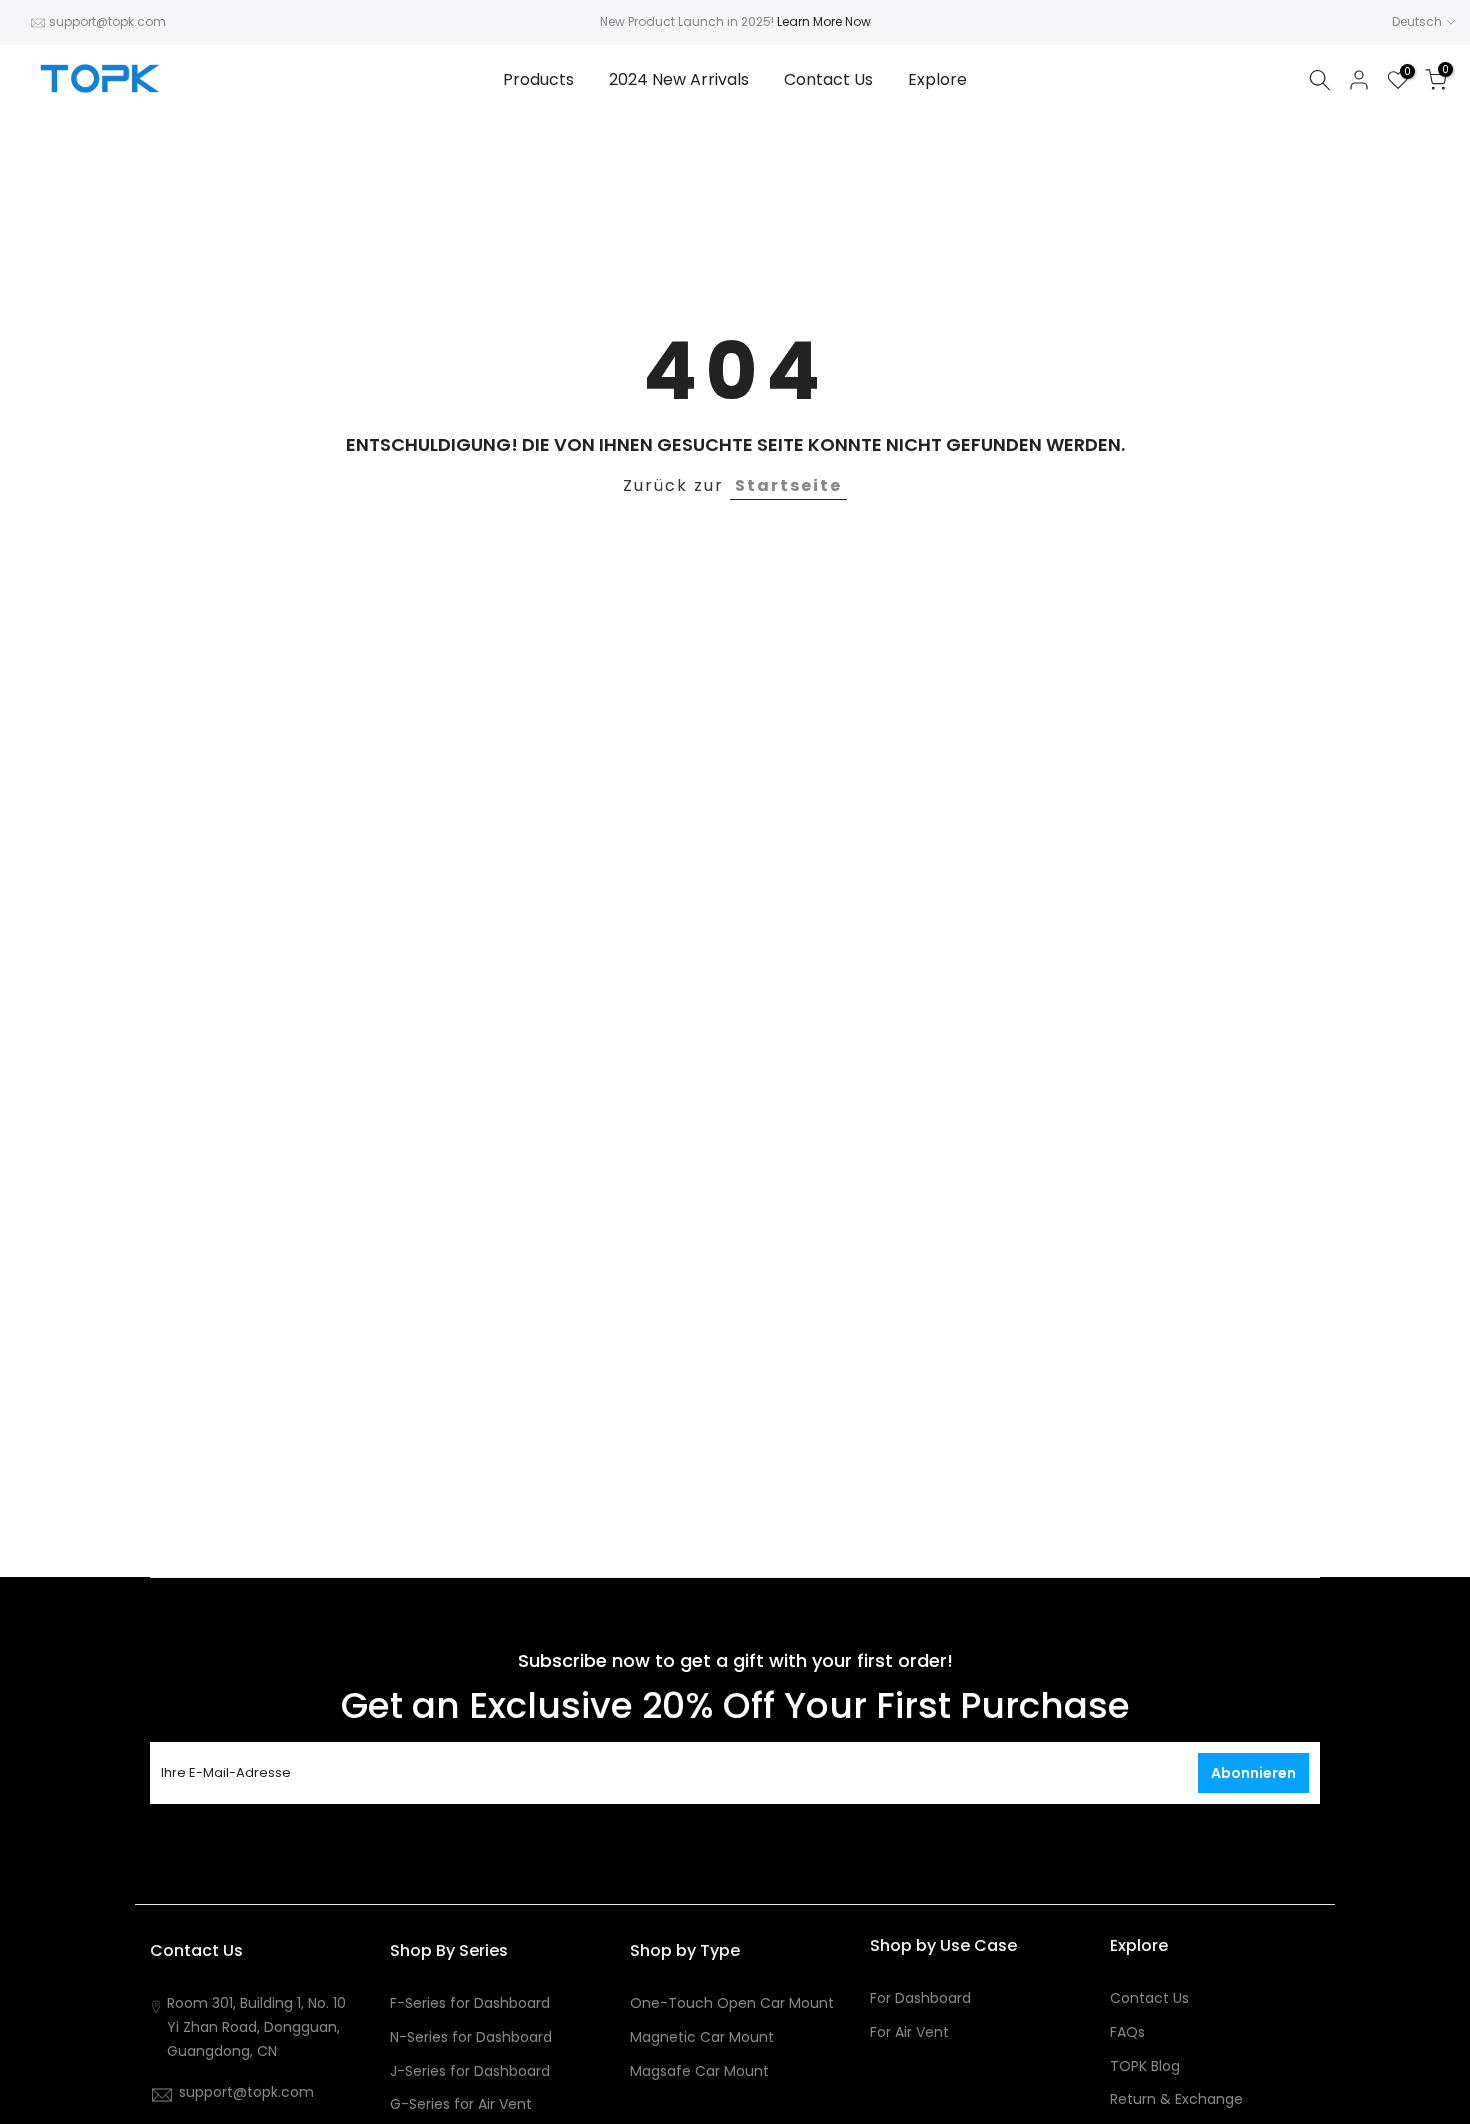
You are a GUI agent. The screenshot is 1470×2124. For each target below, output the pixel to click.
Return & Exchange (1176, 2099)
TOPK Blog (1145, 2066)
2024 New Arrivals (679, 79)
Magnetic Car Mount (702, 2037)
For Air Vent (909, 2032)
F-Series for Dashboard (470, 2003)
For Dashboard (920, 1998)
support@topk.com (107, 21)
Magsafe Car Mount (699, 2071)
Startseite (788, 485)
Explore (937, 79)
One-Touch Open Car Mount (732, 2003)
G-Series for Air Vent (461, 2104)
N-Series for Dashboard (471, 2037)
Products (538, 79)
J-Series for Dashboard (470, 2071)
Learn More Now (824, 21)
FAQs (1127, 2032)
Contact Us (828, 79)
